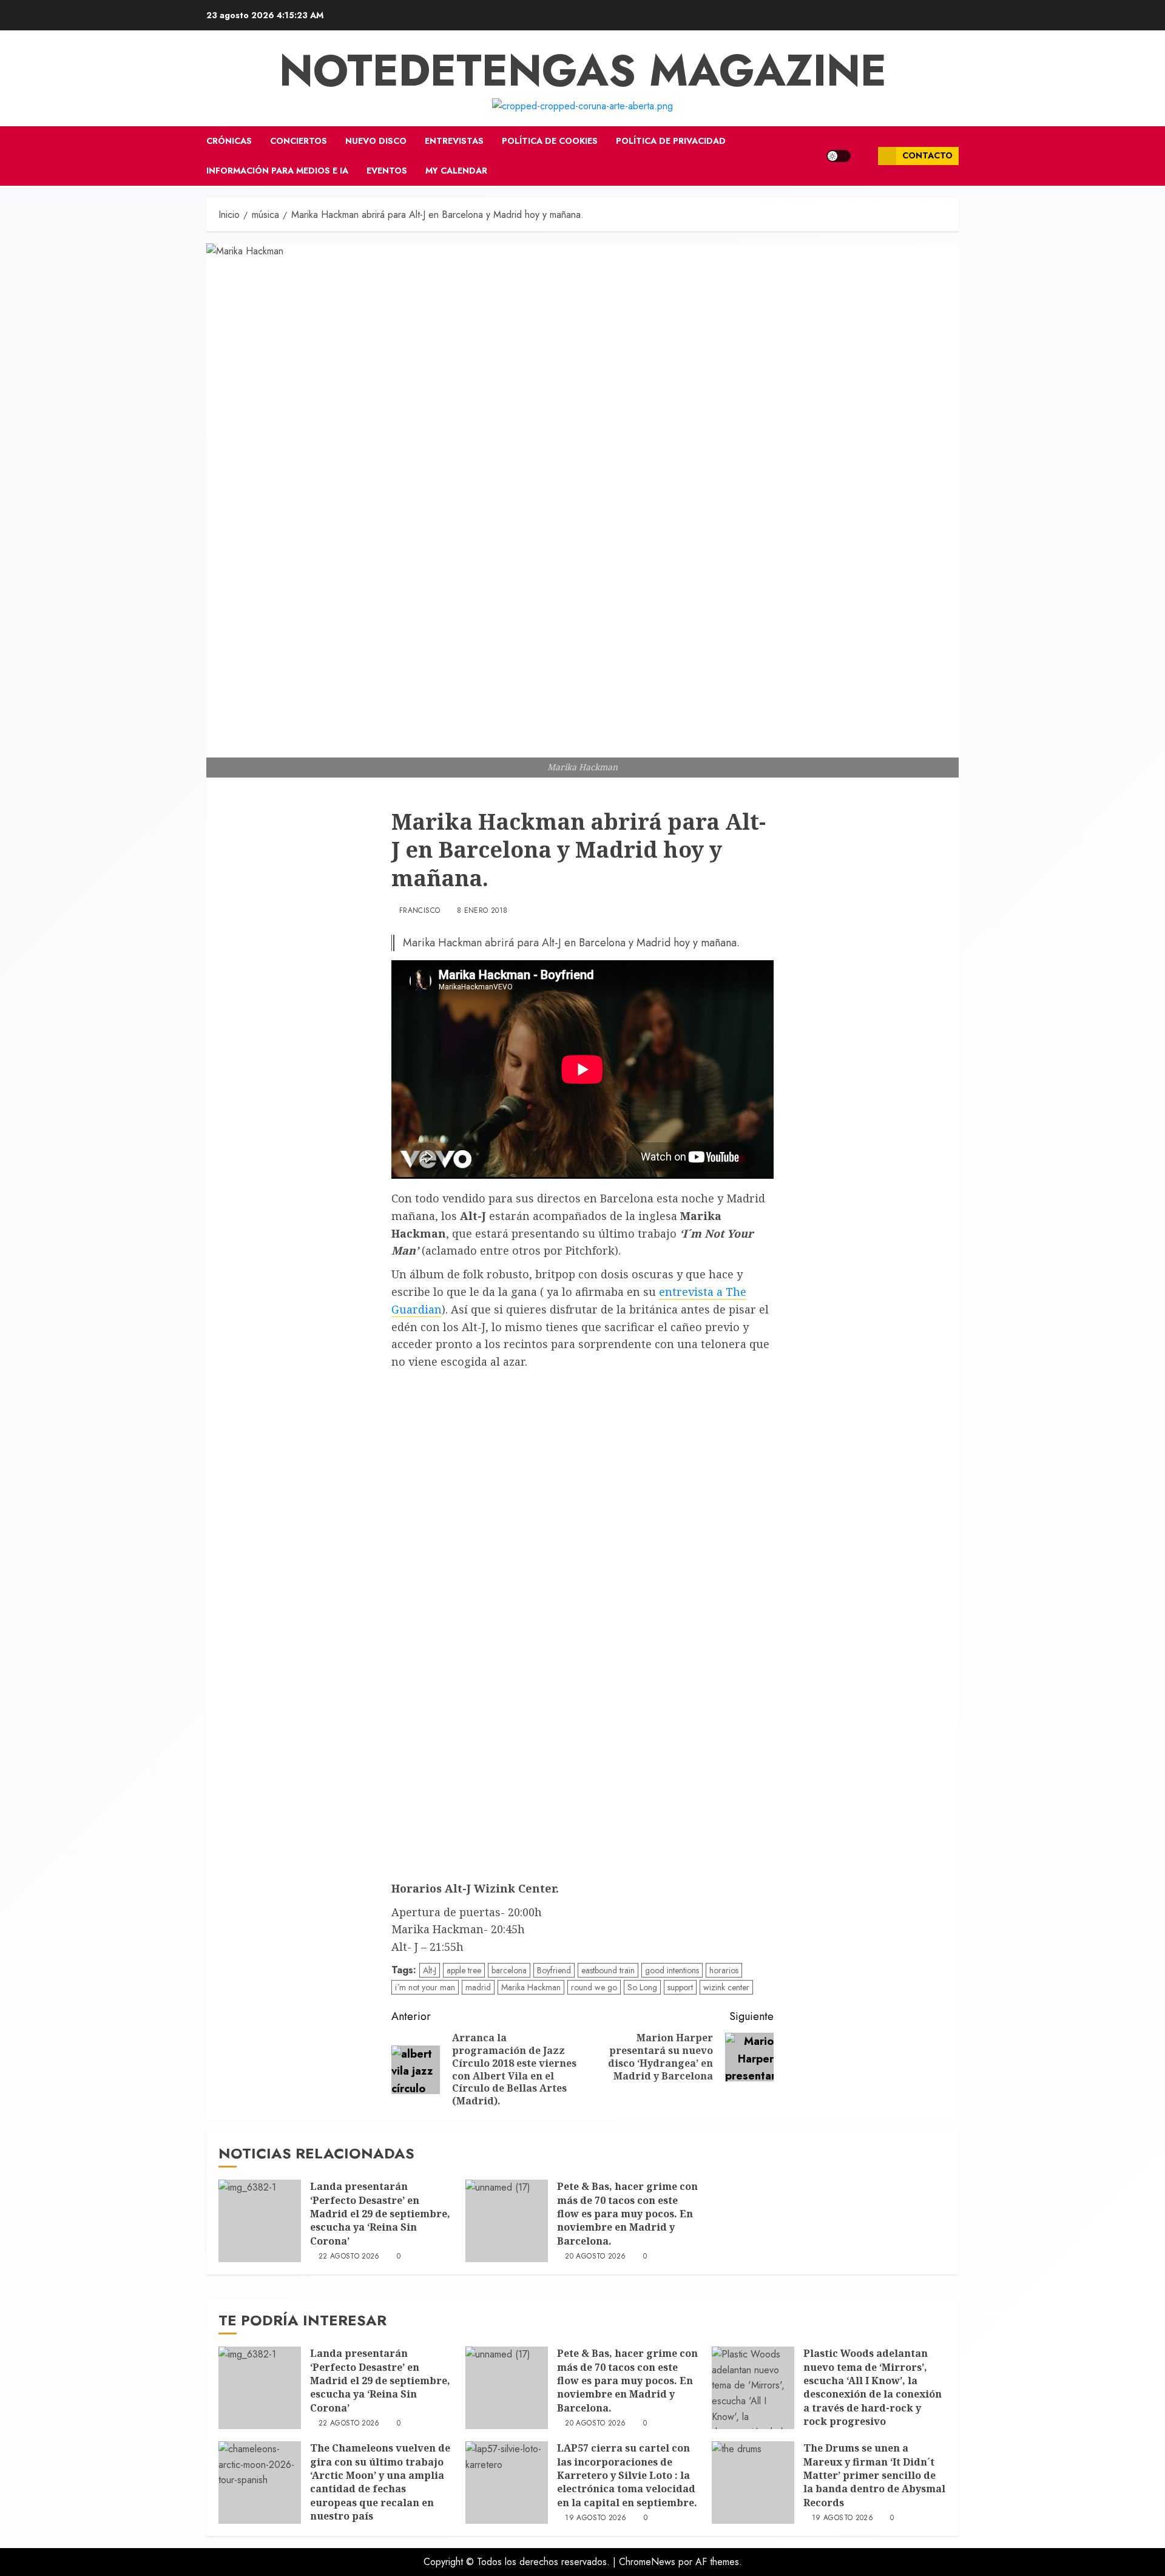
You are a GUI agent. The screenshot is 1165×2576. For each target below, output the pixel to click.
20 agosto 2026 (595, 2257)
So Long (642, 1987)
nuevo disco (376, 141)
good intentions (672, 1970)
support (680, 1987)
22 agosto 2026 (349, 2257)
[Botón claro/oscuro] (839, 156)
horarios (724, 1970)
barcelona (509, 1970)
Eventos (387, 171)
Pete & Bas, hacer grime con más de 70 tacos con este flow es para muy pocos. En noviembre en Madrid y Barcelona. (627, 2214)
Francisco (420, 911)
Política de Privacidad (671, 141)
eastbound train (608, 1970)
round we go (594, 1987)
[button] (864, 156)
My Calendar (456, 171)
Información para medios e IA (277, 171)
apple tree (464, 1970)
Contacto (927, 155)
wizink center (726, 1987)
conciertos (299, 141)
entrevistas (454, 141)
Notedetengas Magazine (583, 70)
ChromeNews (647, 2562)
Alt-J (430, 1970)
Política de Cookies (550, 141)
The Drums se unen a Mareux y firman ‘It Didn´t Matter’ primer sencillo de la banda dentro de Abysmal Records (874, 2475)
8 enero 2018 (482, 911)
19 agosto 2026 (596, 2518)
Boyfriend (554, 1970)
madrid (478, 1987)
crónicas (229, 141)
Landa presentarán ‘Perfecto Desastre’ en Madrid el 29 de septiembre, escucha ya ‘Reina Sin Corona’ (380, 2214)
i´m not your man (425, 1987)
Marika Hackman (531, 1987)
